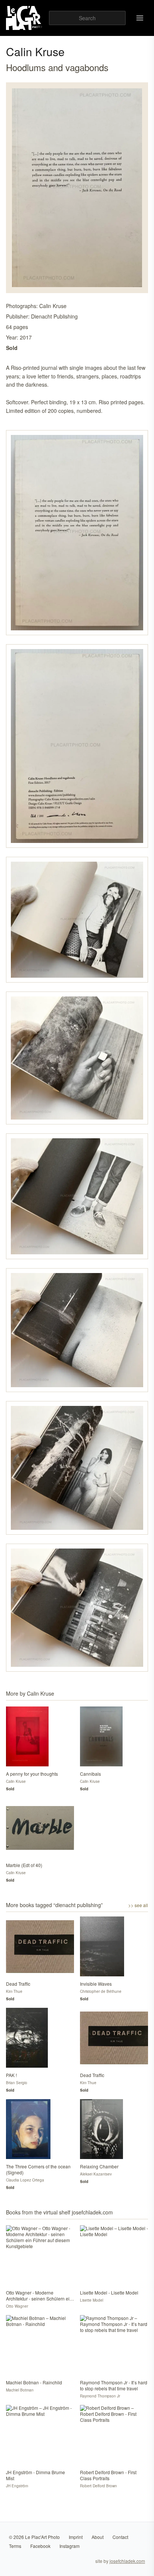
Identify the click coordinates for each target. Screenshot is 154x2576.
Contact (120, 2537)
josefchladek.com (127, 2561)
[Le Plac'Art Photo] (24, 18)
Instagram (70, 2546)
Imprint (76, 2537)
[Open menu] (140, 18)
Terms (15, 2546)
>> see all (138, 1905)
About (98, 2537)
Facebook (40, 2546)
